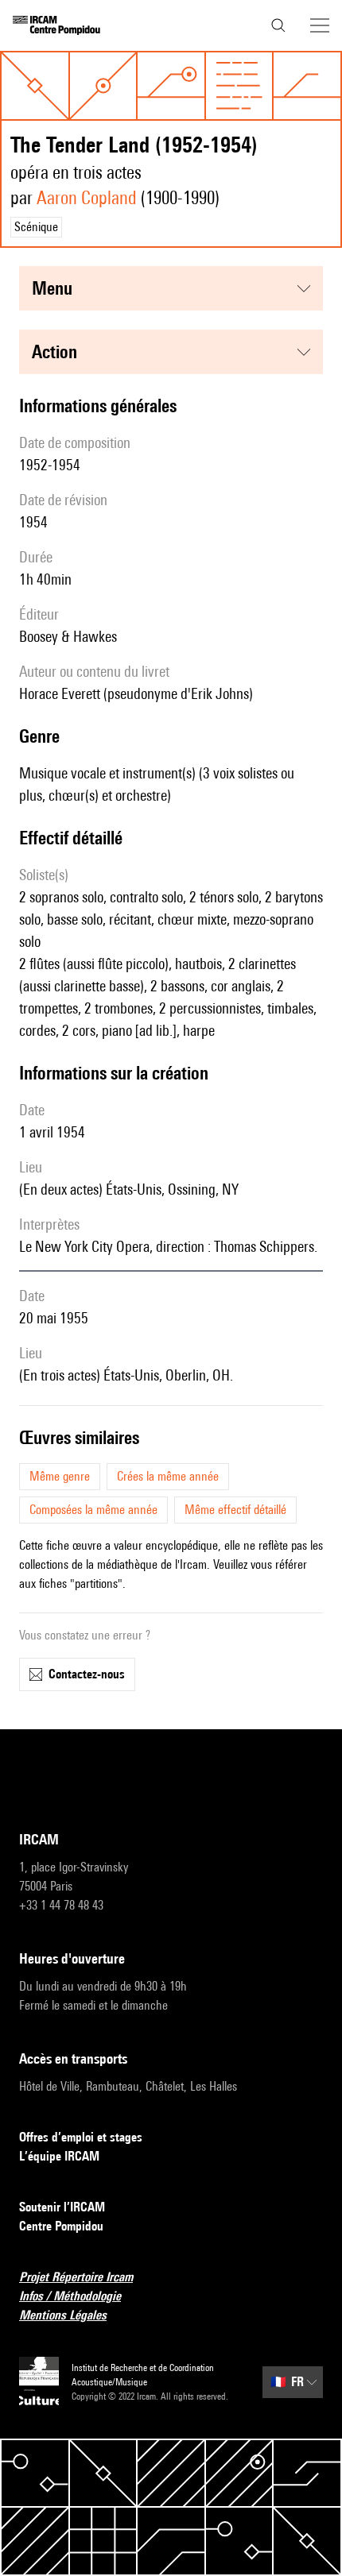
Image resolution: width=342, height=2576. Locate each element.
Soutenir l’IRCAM (62, 2207)
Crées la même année (168, 1476)
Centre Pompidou (61, 2226)
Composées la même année (93, 1510)
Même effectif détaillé (235, 1510)
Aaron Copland (87, 197)
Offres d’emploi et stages (81, 2137)
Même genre (60, 1476)
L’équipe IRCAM (59, 2156)
